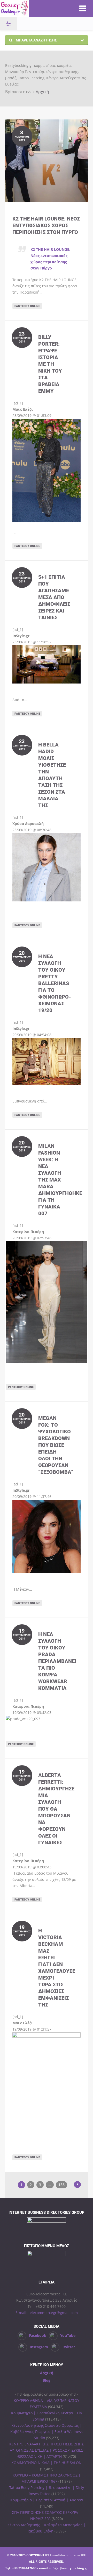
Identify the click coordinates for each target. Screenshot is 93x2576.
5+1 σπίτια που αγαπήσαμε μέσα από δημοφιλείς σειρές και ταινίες (54, 597)
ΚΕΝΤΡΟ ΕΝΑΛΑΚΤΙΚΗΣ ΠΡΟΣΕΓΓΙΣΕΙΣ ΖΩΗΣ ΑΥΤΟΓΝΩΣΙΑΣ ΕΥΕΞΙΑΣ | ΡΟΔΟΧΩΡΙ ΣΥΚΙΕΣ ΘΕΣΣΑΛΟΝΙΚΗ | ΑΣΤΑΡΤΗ (47, 2450)
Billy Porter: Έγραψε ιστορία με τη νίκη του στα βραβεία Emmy (50, 364)
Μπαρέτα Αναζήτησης (36, 40)
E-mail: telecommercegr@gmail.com (47, 2313)
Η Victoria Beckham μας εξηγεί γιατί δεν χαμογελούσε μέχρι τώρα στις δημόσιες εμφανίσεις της (57, 1967)
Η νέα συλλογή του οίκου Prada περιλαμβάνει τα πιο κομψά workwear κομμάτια (57, 1661)
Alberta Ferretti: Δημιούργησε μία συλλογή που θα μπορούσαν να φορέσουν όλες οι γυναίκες (56, 1809)
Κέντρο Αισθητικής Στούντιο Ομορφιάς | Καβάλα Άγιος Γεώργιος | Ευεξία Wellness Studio (47, 2432)
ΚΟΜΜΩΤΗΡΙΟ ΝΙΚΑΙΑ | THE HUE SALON (47, 2463)
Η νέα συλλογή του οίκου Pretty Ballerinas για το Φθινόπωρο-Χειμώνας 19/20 (55, 983)
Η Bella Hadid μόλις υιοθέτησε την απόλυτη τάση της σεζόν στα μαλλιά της (52, 775)
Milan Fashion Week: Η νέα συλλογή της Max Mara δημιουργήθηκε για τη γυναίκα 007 (60, 1180)
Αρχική (42, 92)
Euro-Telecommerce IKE (68, 2555)
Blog (47, 2380)
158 (61, 2185)
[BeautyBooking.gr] (34, 8)
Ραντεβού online (27, 306)
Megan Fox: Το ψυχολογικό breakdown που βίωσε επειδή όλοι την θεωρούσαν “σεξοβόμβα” (56, 1445)
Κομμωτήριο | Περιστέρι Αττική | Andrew (47, 2500)
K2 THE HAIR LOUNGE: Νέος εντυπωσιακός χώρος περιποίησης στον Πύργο (46, 225)
